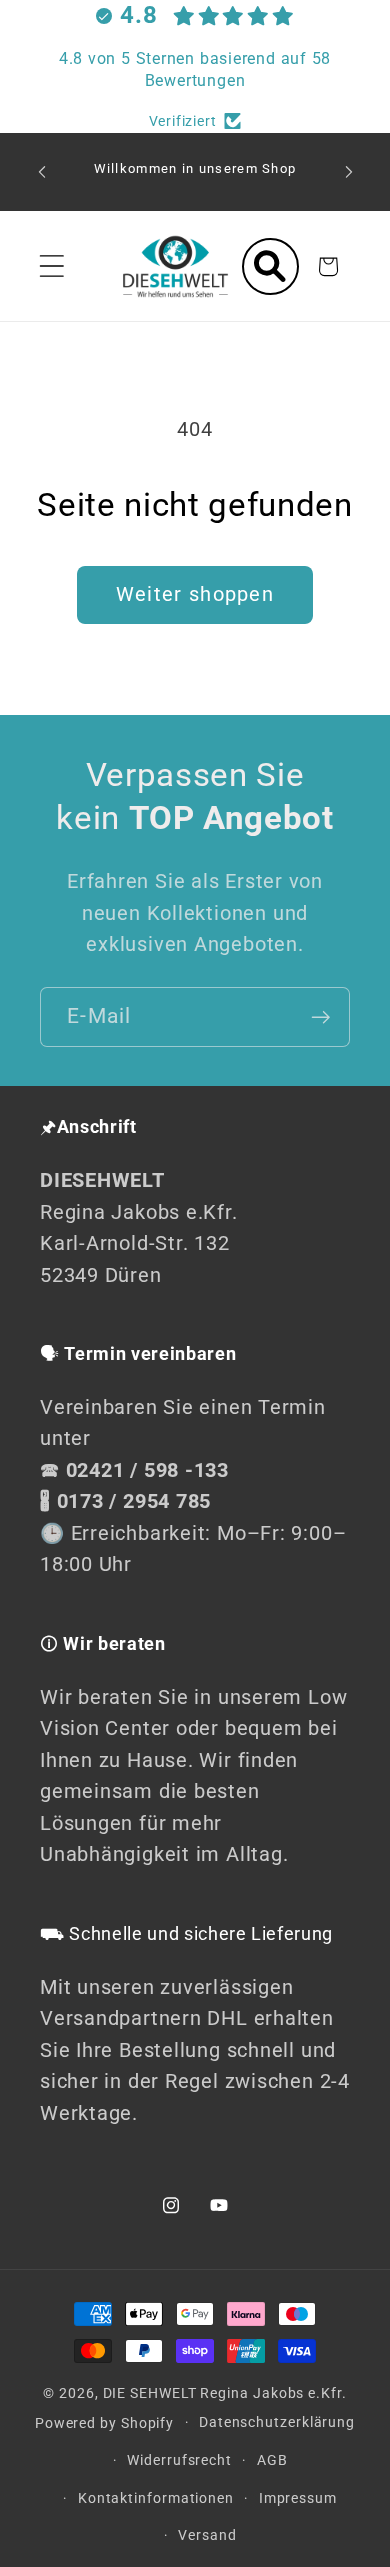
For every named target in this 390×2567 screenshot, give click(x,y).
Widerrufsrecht (179, 2460)
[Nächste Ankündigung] (349, 172)
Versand (207, 2535)
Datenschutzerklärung (277, 2422)
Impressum (298, 2498)
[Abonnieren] (320, 1017)
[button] (51, 266)
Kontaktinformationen (156, 2498)
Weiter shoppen (195, 594)
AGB (272, 2460)
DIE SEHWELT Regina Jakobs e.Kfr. (225, 2393)
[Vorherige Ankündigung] (42, 172)
